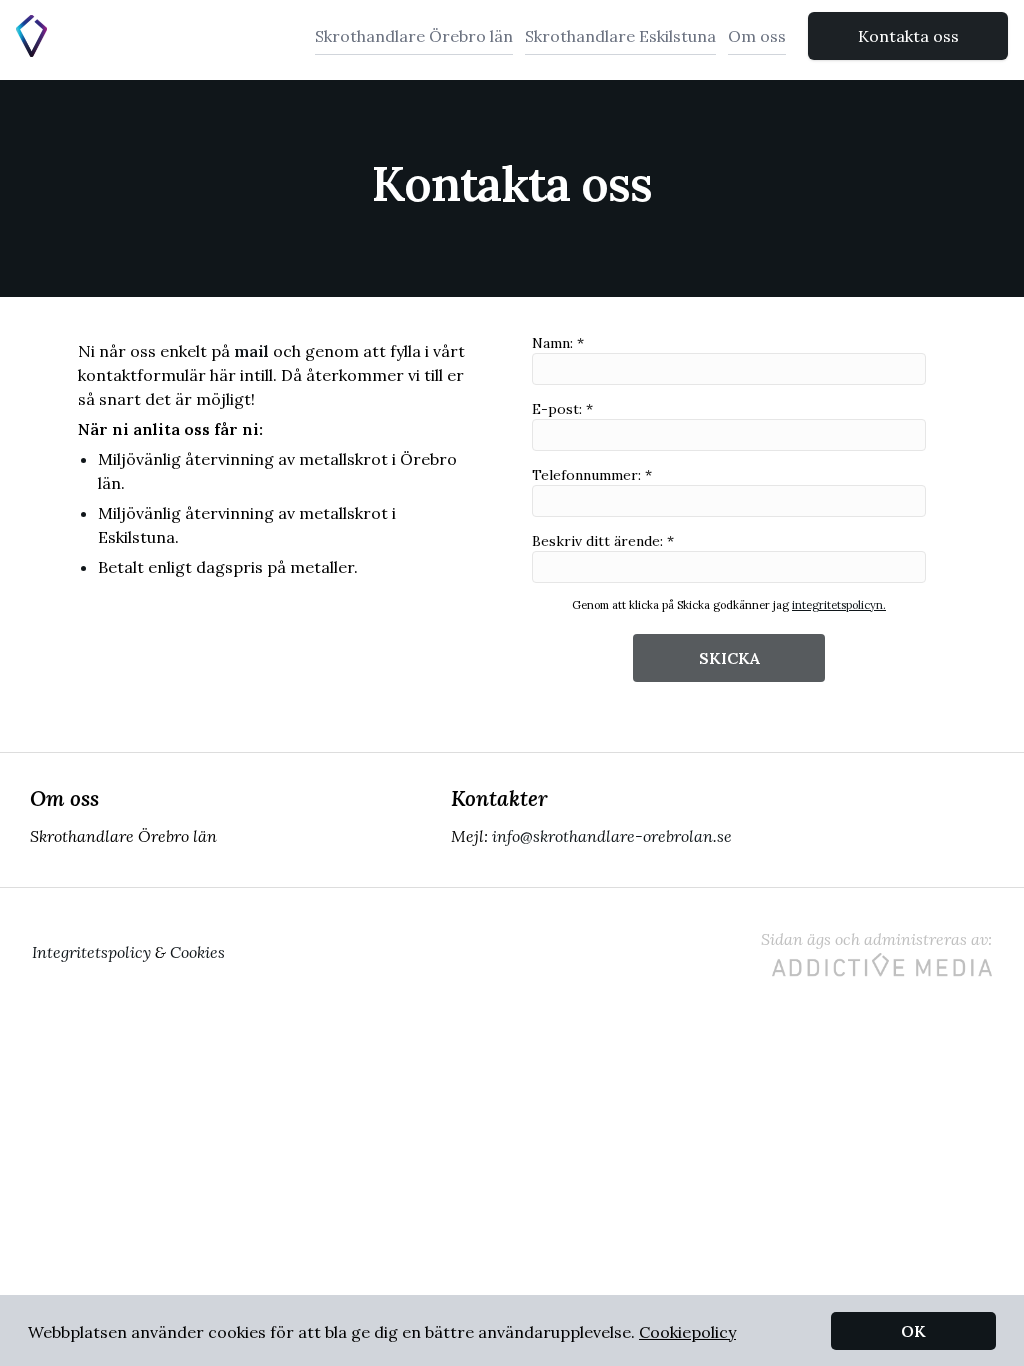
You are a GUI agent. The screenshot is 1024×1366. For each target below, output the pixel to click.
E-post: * (562, 409)
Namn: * (558, 343)
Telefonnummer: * (592, 475)
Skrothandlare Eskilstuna (620, 36)
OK (913, 1331)
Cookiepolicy (687, 1332)
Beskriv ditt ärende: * (603, 541)
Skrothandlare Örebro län (414, 36)
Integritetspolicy (91, 952)
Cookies (197, 952)
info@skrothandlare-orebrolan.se (612, 836)
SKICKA (729, 658)
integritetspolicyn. (839, 605)
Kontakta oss (908, 36)
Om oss (757, 36)
